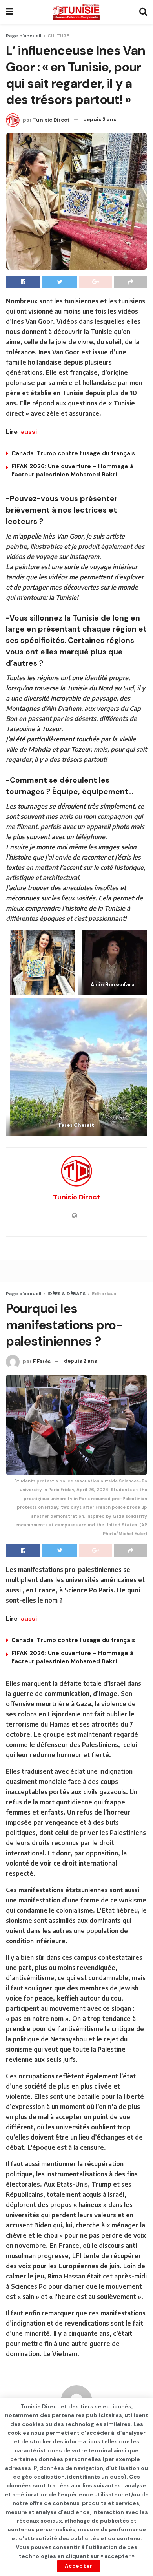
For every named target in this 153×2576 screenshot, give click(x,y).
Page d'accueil (24, 36)
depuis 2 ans (100, 120)
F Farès (42, 1361)
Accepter (79, 2566)
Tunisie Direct (51, 120)
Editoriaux (104, 1294)
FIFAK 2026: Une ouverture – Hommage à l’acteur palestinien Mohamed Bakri (72, 470)
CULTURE (58, 36)
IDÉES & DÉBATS (66, 1294)
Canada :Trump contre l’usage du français (73, 453)
